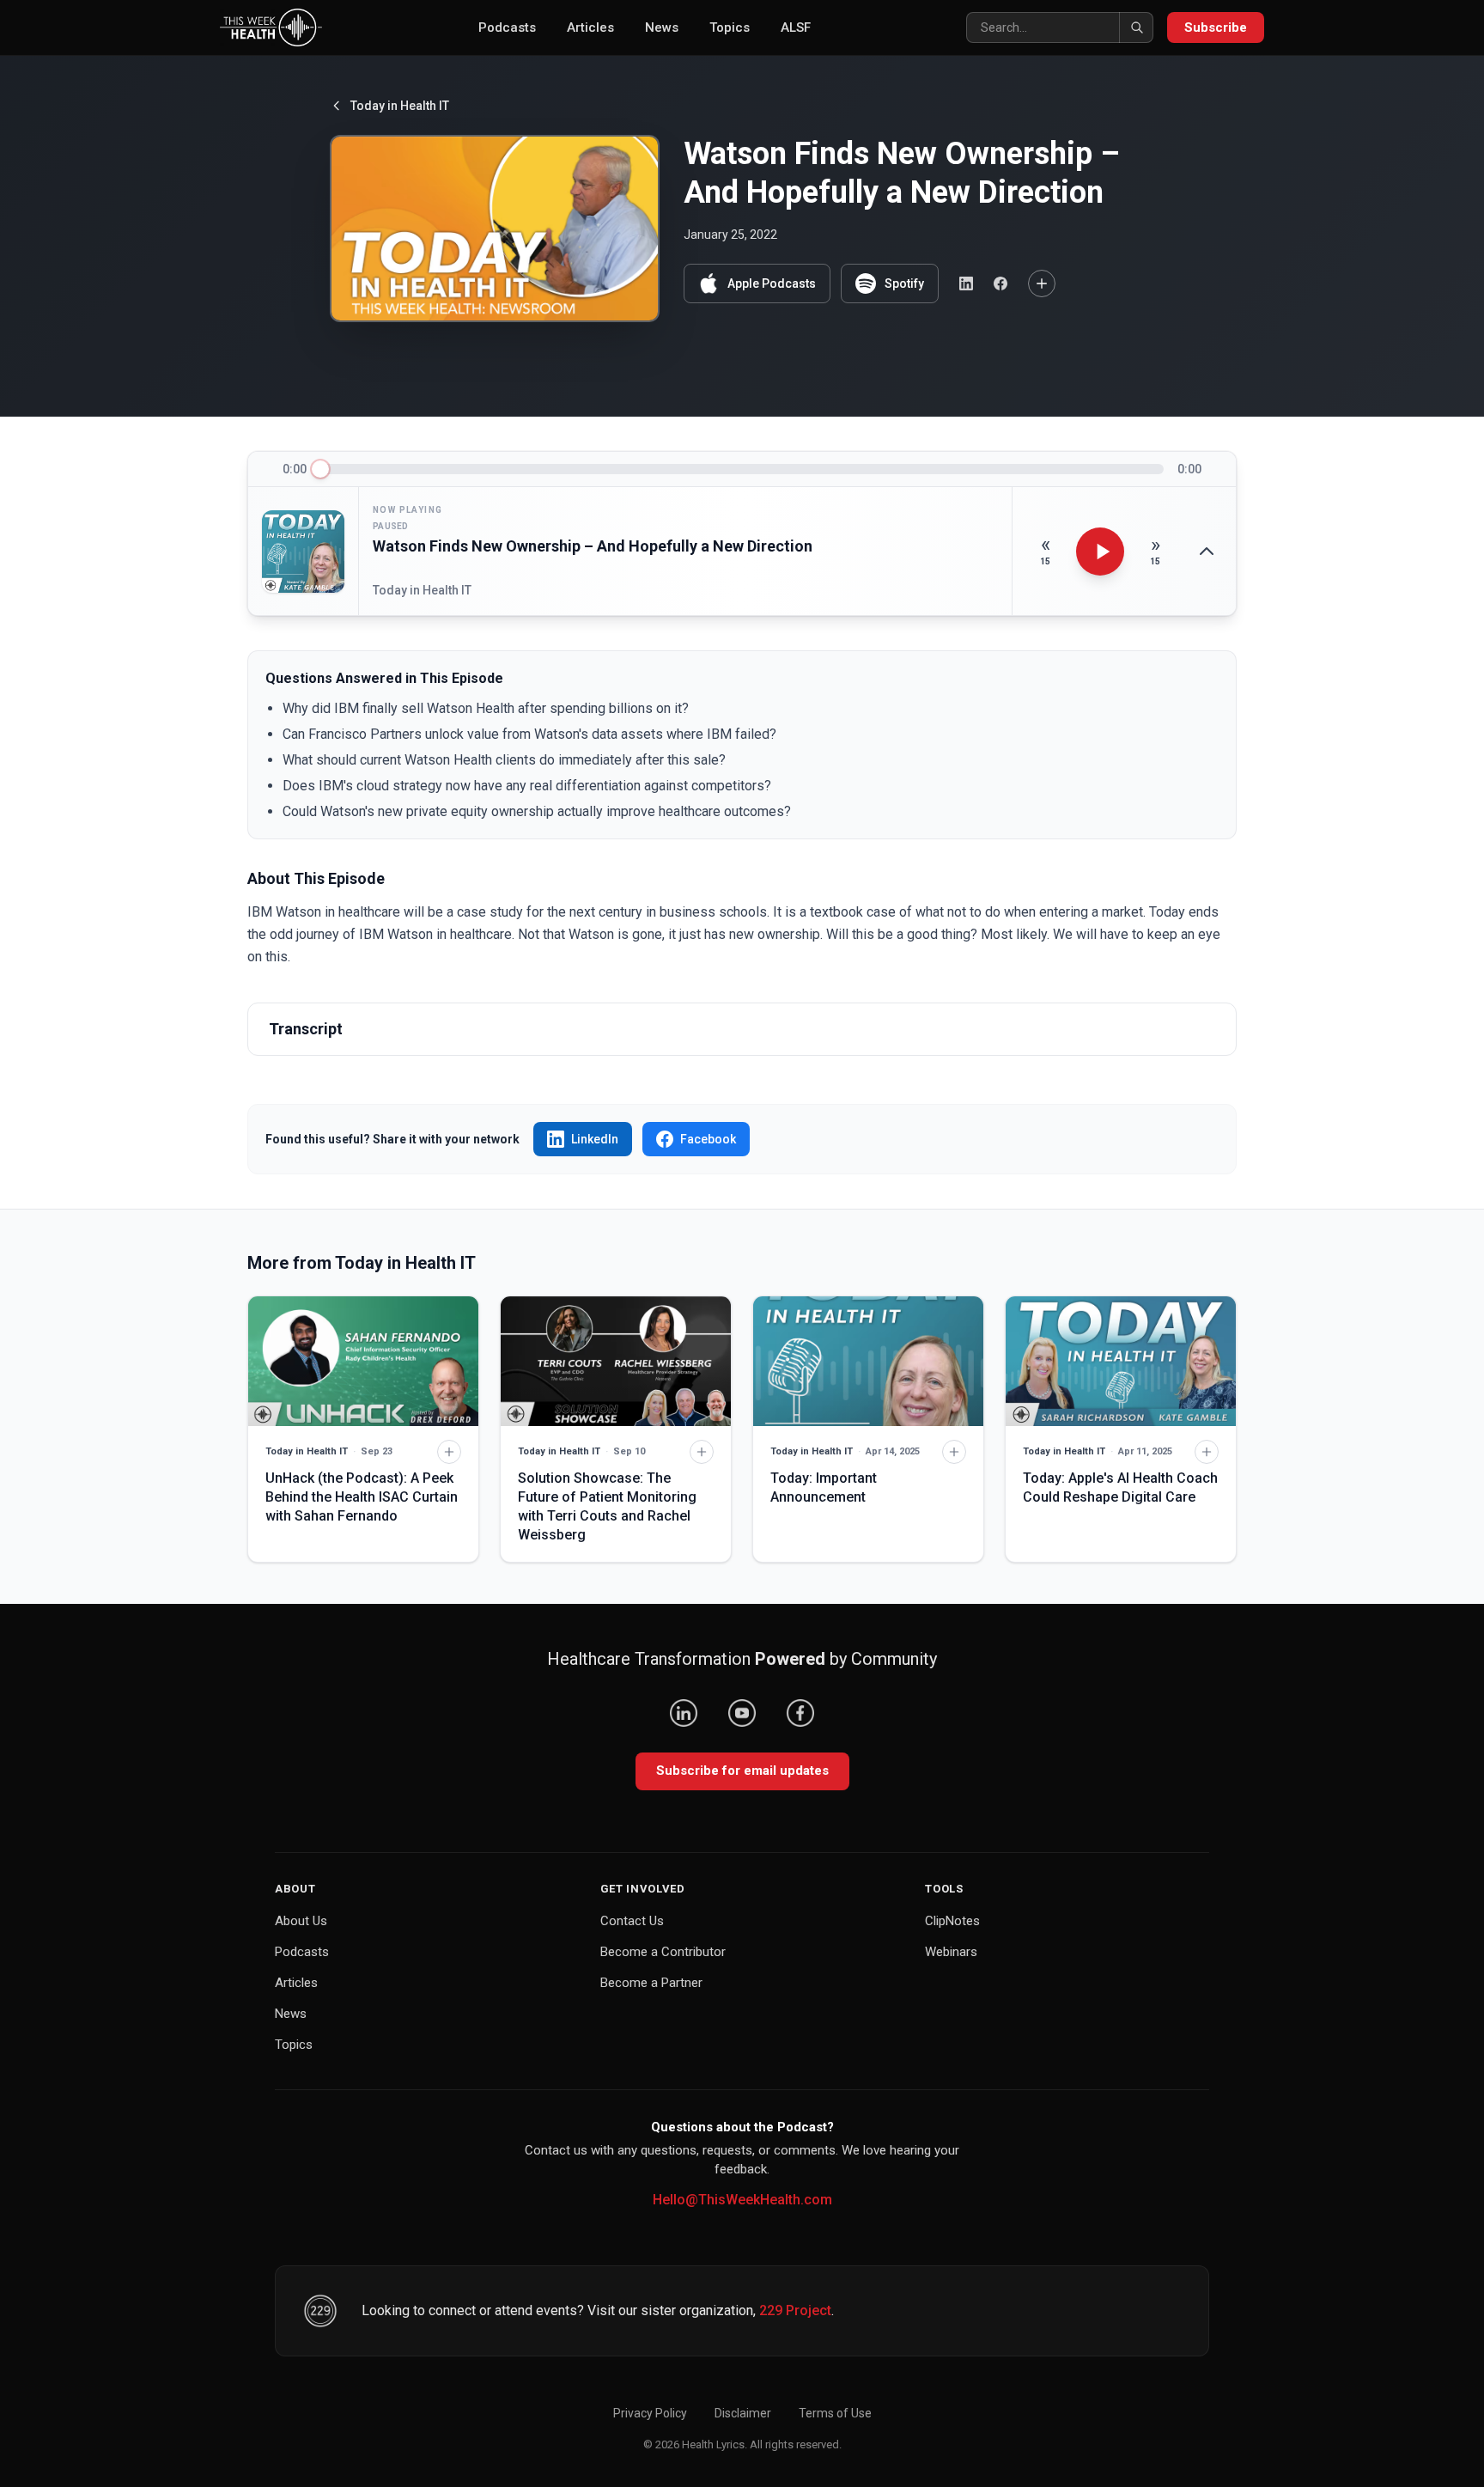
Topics (730, 27)
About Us (301, 1921)
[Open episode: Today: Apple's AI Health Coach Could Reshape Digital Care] (1121, 1361)
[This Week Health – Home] (271, 27)
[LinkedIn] (684, 1713)
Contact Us (632, 1921)
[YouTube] (742, 1713)
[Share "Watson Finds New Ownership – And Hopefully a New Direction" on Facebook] (1000, 283)
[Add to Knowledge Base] (1042, 283)
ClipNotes (952, 1921)
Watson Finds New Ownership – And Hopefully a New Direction (593, 546)
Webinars (951, 1952)
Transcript (306, 1029)
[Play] (1100, 552)
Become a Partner (651, 1983)
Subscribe (1216, 27)
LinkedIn (595, 1139)
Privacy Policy (650, 2413)
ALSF (796, 27)
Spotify (904, 283)
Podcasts (507, 27)
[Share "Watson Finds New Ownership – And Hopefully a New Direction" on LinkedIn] (966, 283)
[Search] (1136, 27)
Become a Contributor (663, 1952)
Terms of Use (835, 2413)
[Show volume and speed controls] (1207, 552)
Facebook (708, 1139)
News (662, 27)
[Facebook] (800, 1713)
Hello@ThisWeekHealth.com (742, 2200)
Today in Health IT (400, 106)
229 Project (795, 2310)
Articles (590, 27)
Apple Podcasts (772, 283)
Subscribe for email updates (742, 1771)
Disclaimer (743, 2413)
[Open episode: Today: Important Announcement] (868, 1361)
